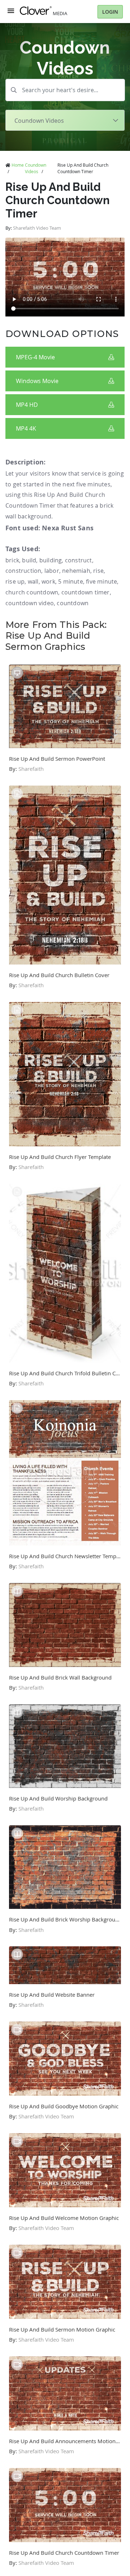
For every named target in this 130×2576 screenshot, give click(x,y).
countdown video (30, 603)
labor (52, 571)
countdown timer (86, 592)
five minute (101, 581)
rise (98, 571)
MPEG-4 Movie (35, 357)
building (51, 560)
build (29, 560)
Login (110, 12)
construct (79, 560)
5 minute (71, 581)
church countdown (32, 592)
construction (23, 571)
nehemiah (76, 571)
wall (33, 581)
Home (18, 165)
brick (12, 560)
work (48, 581)
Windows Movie (37, 381)
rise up (15, 581)
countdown (73, 603)
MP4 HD (27, 405)
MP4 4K (26, 428)
